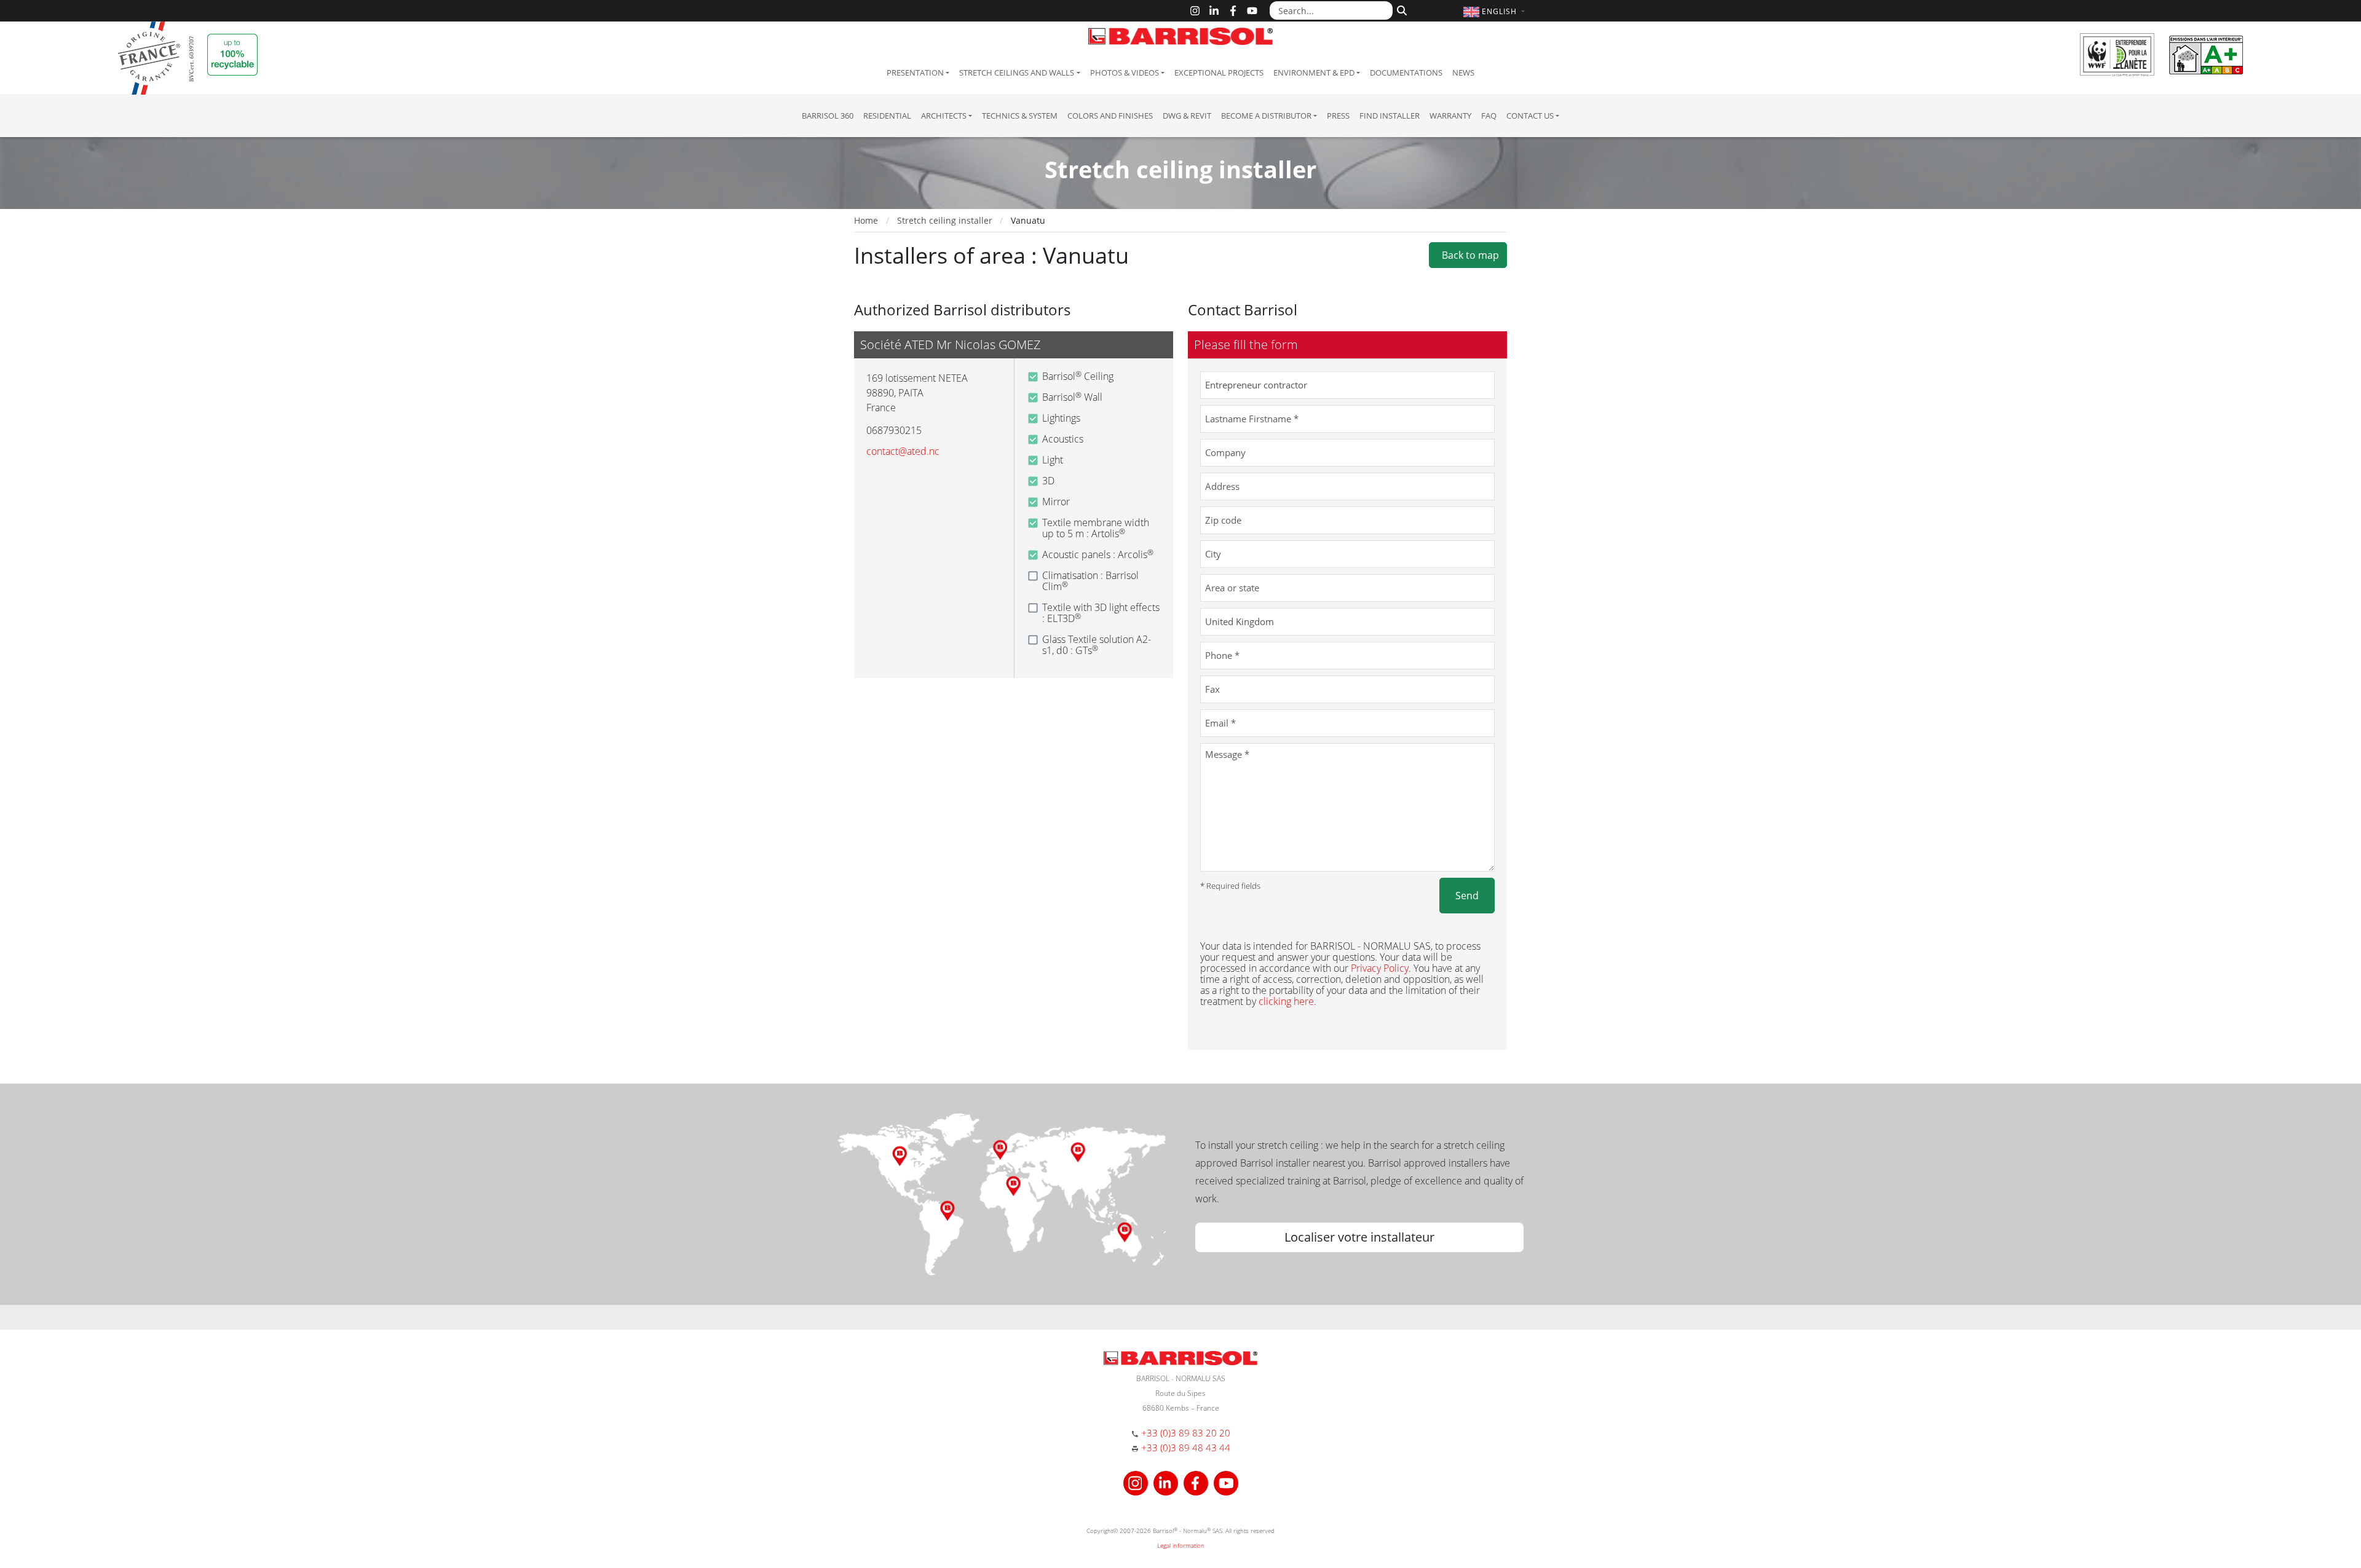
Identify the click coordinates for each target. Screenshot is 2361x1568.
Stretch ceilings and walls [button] (1017, 73)
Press (1338, 116)
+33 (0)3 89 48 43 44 (1186, 1448)
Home (866, 220)
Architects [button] (944, 116)
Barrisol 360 (828, 116)
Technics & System (1020, 116)
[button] (1496, 11)
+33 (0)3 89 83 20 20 (1186, 1433)
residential (887, 116)
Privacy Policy (1380, 968)
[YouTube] (1252, 11)
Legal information (1181, 1545)
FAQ (1489, 116)
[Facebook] (1233, 11)
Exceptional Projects (1219, 73)
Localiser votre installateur (1359, 1237)
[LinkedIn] (1214, 11)
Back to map (1468, 255)
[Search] (1400, 9)
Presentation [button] (915, 73)
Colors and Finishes (1110, 116)
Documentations (1406, 73)
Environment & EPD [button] (1314, 73)
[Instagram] (1195, 11)
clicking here (1286, 1001)
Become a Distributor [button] (1266, 116)
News (1463, 73)
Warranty (1450, 116)
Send (1467, 896)
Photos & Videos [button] (1125, 73)
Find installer (1390, 116)
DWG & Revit (1187, 116)
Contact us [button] (1530, 116)
